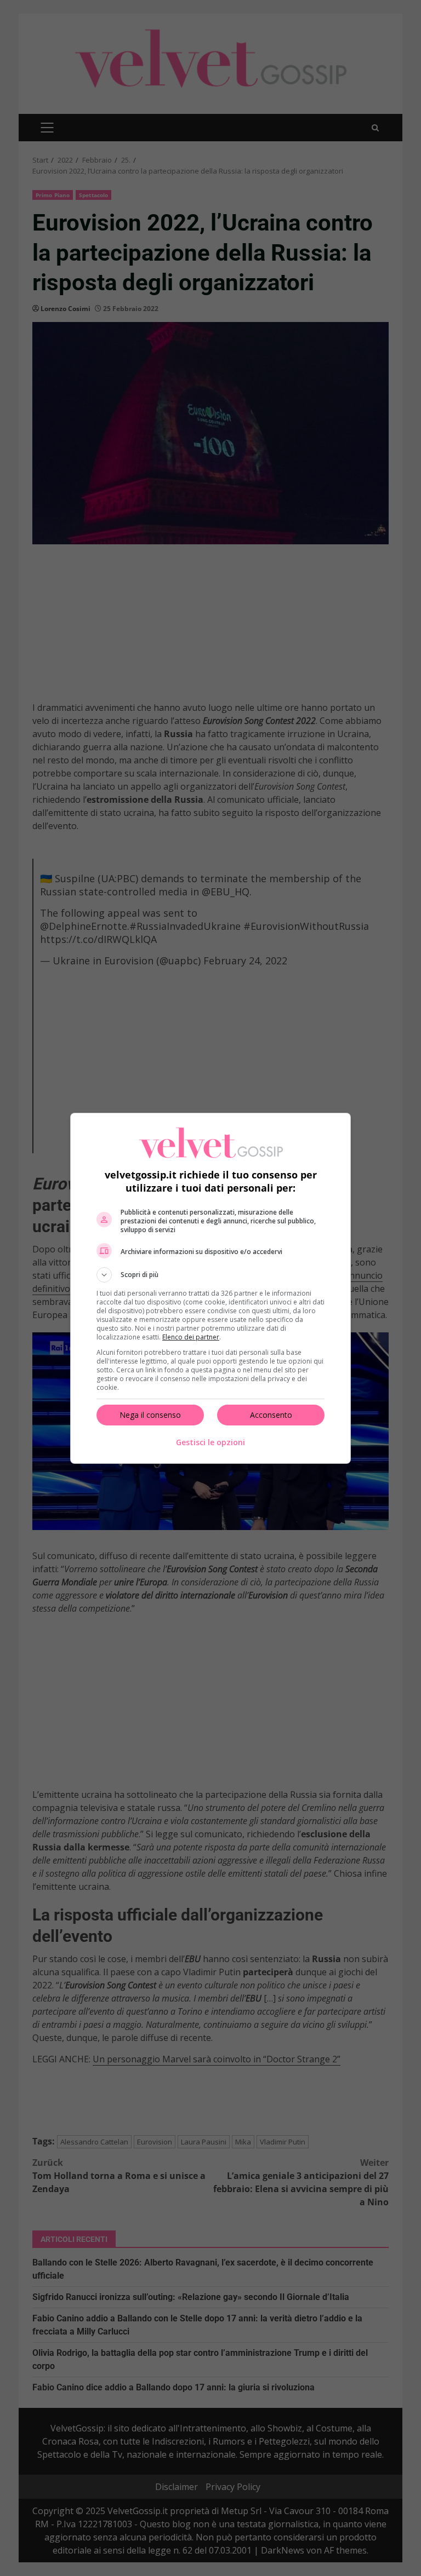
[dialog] (210, 1288)
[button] (210, 1275)
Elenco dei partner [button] (191, 1337)
